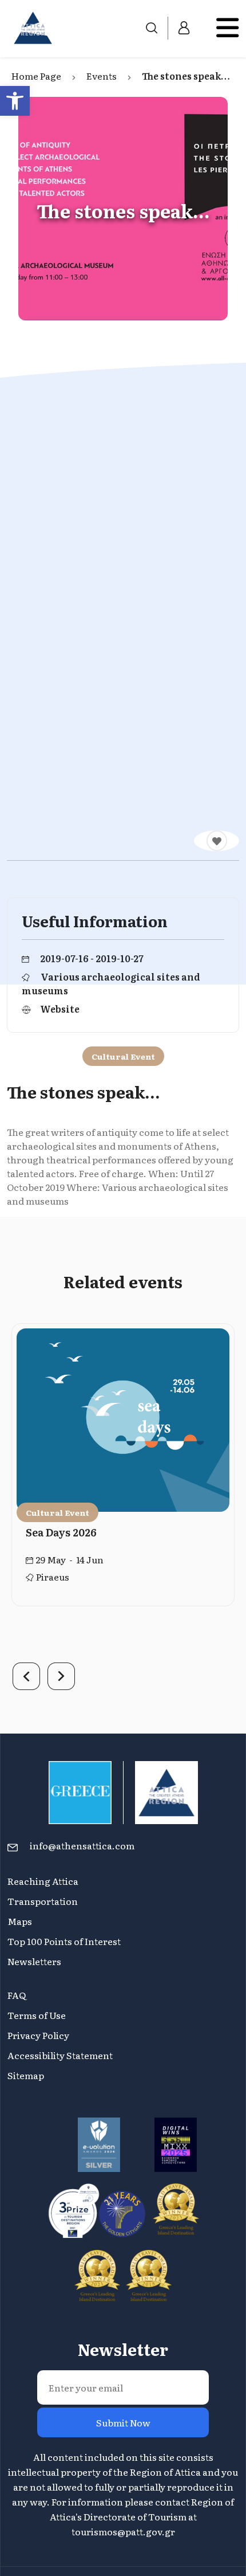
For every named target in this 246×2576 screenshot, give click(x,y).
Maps (20, 1921)
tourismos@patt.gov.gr (123, 2531)
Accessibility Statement (60, 2055)
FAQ (17, 1995)
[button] (15, 101)
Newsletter (123, 2349)
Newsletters (34, 1961)
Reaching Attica (43, 1881)
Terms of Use (37, 2015)
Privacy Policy (38, 2035)
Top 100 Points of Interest (64, 1941)
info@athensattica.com (82, 1845)
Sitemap (26, 2075)
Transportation (43, 1901)
